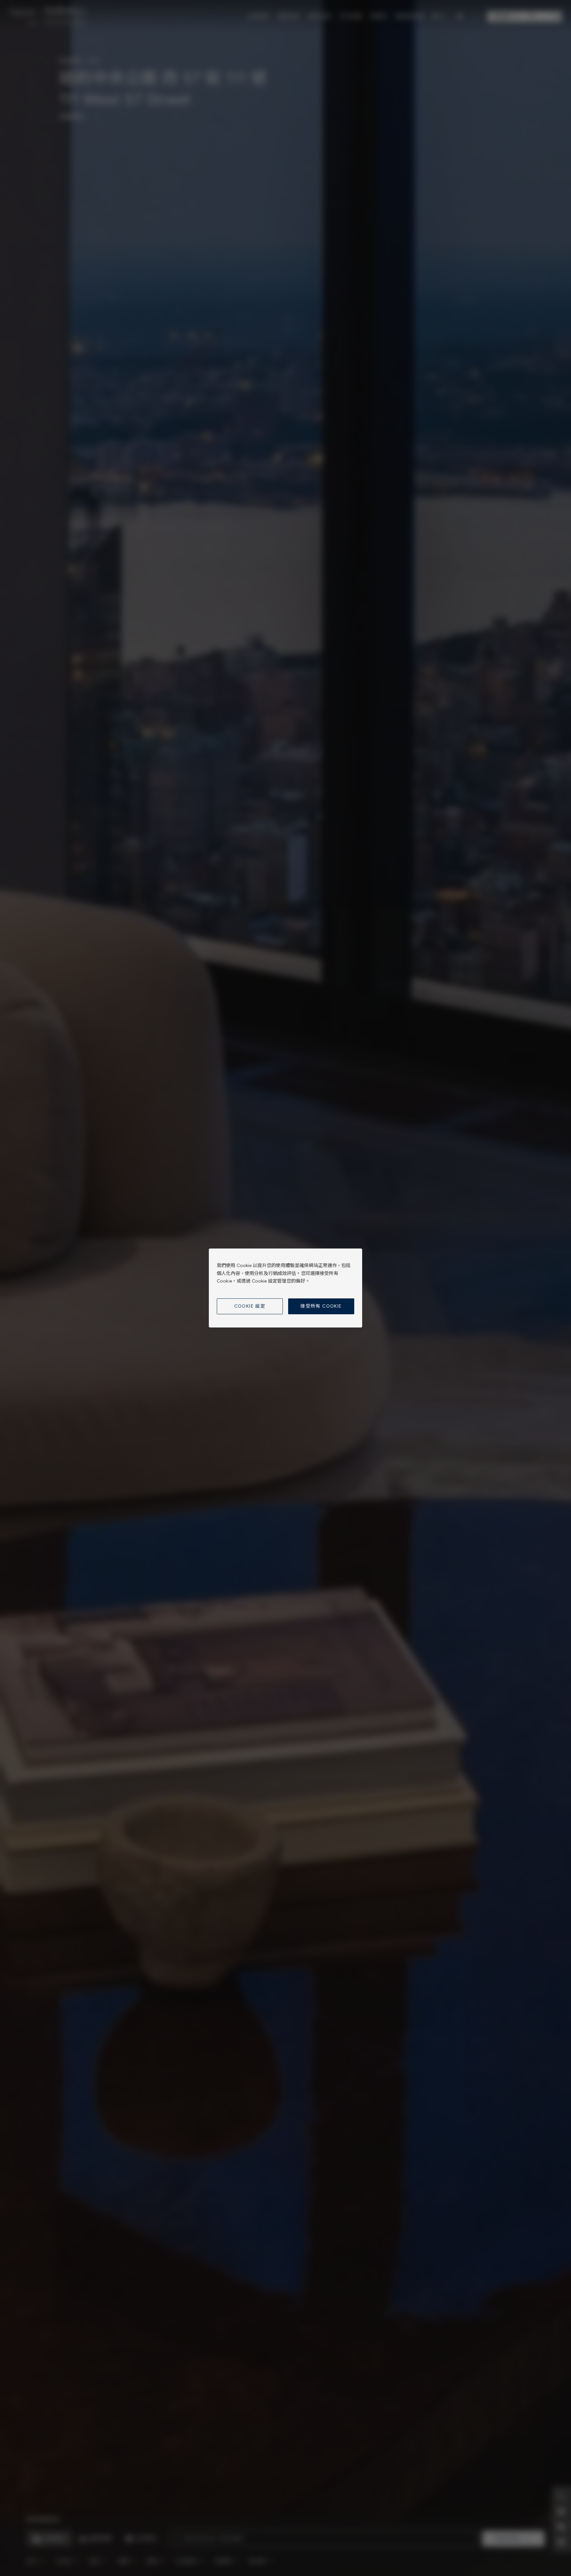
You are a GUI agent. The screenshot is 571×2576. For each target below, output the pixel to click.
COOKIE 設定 (250, 1306)
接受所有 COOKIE (321, 1306)
